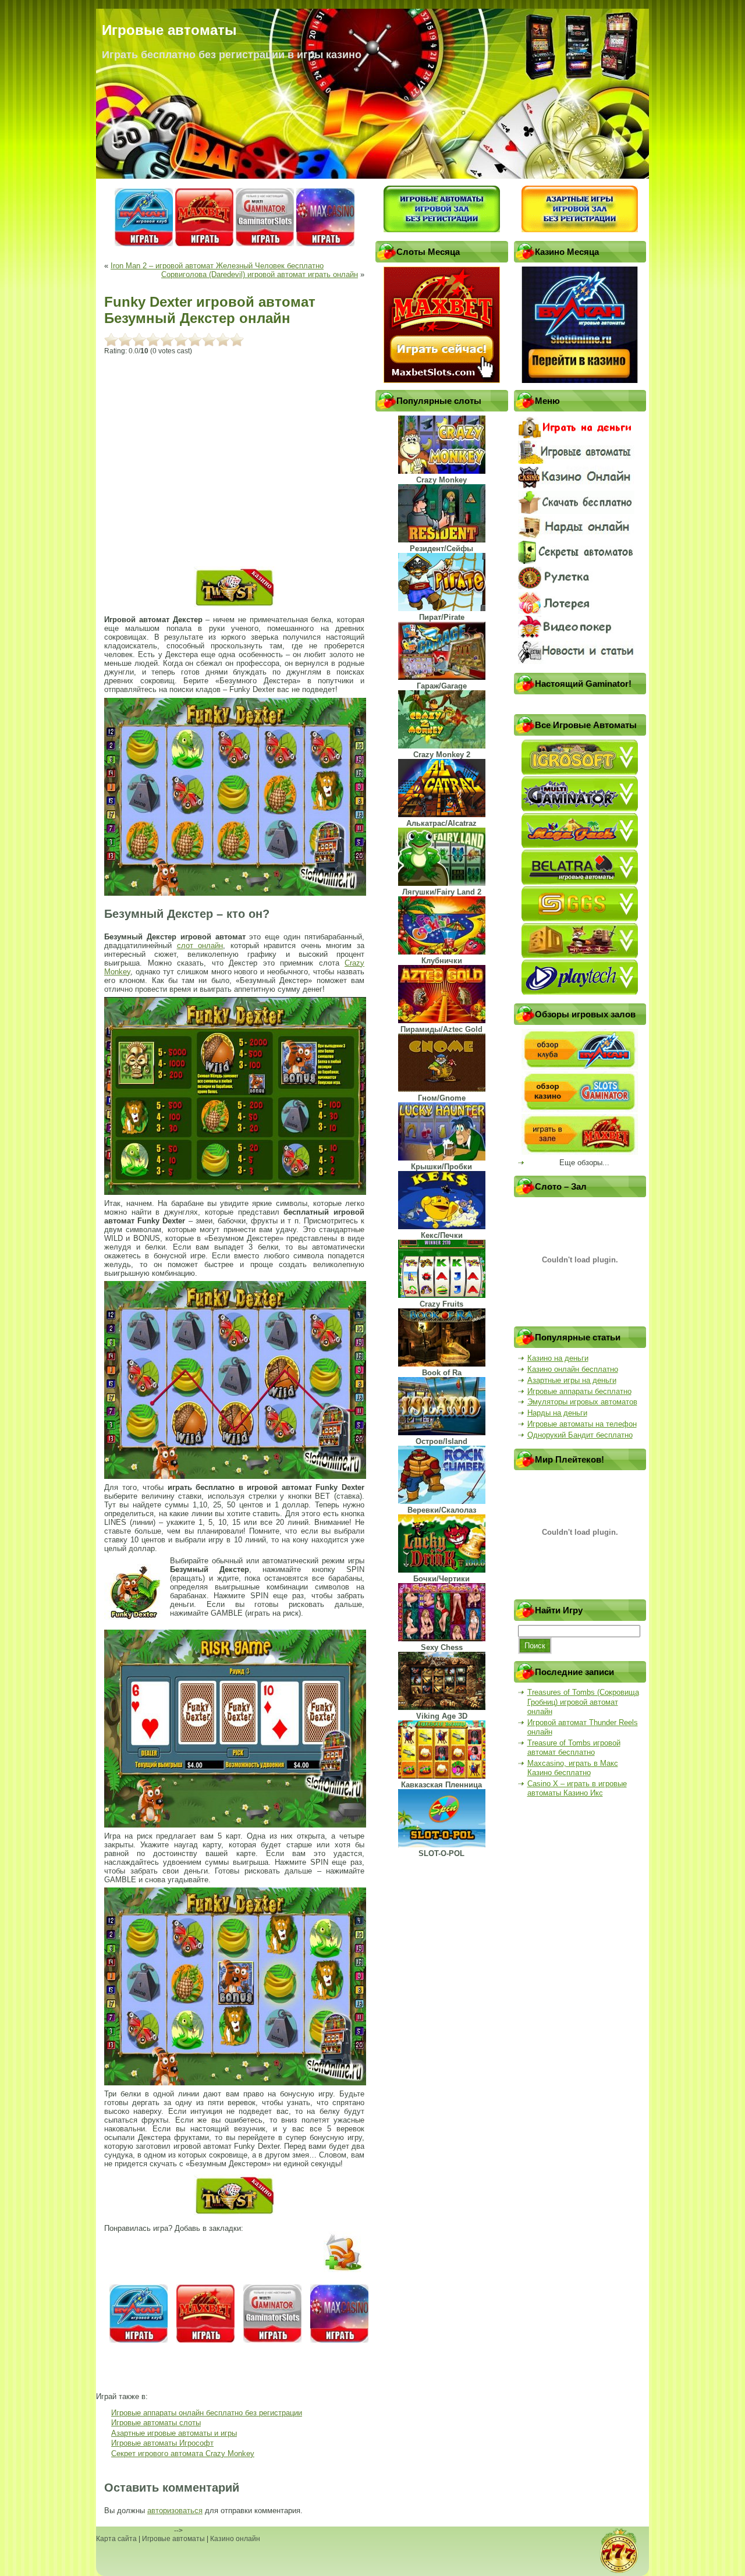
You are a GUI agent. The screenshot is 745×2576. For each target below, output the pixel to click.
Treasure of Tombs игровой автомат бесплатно (574, 1748)
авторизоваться (175, 2511)
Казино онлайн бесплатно (573, 1369)
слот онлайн (200, 945)
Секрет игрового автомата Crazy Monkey (183, 2453)
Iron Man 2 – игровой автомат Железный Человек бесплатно (217, 266)
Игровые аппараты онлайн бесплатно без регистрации (207, 2413)
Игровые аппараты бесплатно (579, 1391)
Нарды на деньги (557, 1413)
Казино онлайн (235, 2539)
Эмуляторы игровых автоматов (582, 1402)
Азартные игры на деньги (572, 1380)
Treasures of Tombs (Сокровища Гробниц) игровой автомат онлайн (583, 1702)
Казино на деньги (558, 1358)
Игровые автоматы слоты (156, 2423)
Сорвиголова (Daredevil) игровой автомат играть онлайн (260, 274)
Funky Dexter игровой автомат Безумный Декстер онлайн (210, 310)
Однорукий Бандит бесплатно (580, 1435)
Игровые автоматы (173, 2539)
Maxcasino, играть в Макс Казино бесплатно (573, 1768)
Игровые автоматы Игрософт (162, 2443)
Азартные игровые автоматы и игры (174, 2433)
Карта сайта (116, 2539)
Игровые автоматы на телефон (582, 1424)
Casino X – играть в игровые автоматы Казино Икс (577, 1788)
